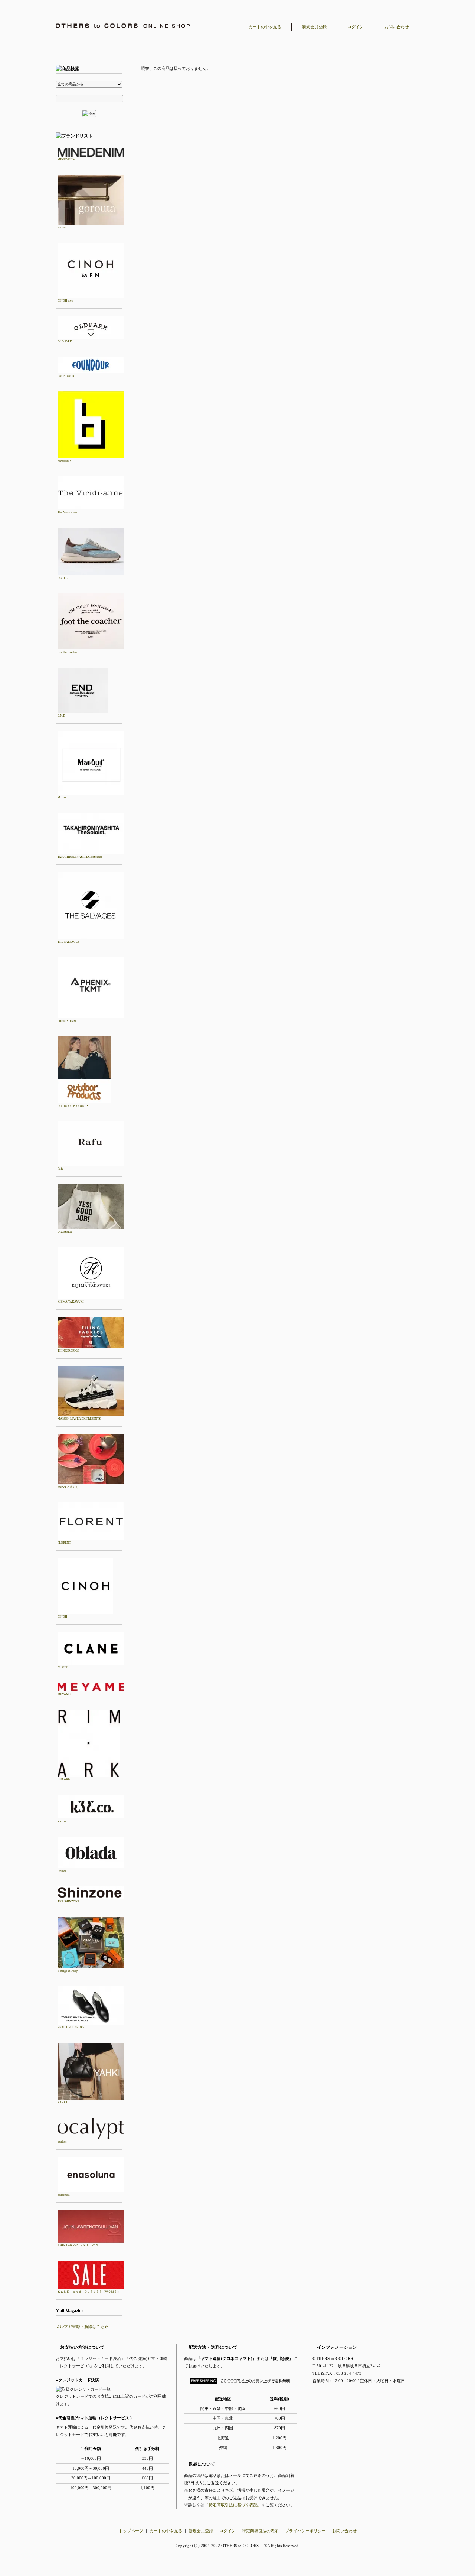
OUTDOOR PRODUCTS (73, 1106)
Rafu (60, 1169)
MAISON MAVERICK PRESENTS (79, 1419)
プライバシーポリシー (305, 2531)
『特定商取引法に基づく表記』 (233, 2505)
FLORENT (64, 1543)
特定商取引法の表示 (260, 2531)
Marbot (62, 797)
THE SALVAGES (68, 942)
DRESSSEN (65, 1232)
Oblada (62, 1871)
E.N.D (61, 716)
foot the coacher (68, 652)
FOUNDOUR (66, 376)
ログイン (356, 27)
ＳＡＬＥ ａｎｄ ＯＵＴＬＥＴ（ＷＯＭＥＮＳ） (89, 2292)
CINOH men (65, 301)
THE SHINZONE (68, 1901)
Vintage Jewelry (68, 1971)
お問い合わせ (397, 27)
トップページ (131, 2531)
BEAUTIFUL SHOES (71, 2027)
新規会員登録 (314, 27)
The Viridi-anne (67, 512)
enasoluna (64, 2195)
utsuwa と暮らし (68, 1487)
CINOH (62, 1617)
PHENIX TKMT (68, 1021)
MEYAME (64, 1694)
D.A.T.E (63, 578)
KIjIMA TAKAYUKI (71, 1302)
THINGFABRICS (68, 1351)
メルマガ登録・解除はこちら (82, 2326)
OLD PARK (65, 341)
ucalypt (62, 2142)
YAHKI (62, 2102)
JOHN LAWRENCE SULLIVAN (78, 2245)
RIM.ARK (64, 1779)
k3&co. (62, 1821)
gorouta (62, 227)
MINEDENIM (66, 159)
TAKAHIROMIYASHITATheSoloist (80, 857)
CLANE (63, 1668)
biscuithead (64, 461)
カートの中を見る (265, 27)
